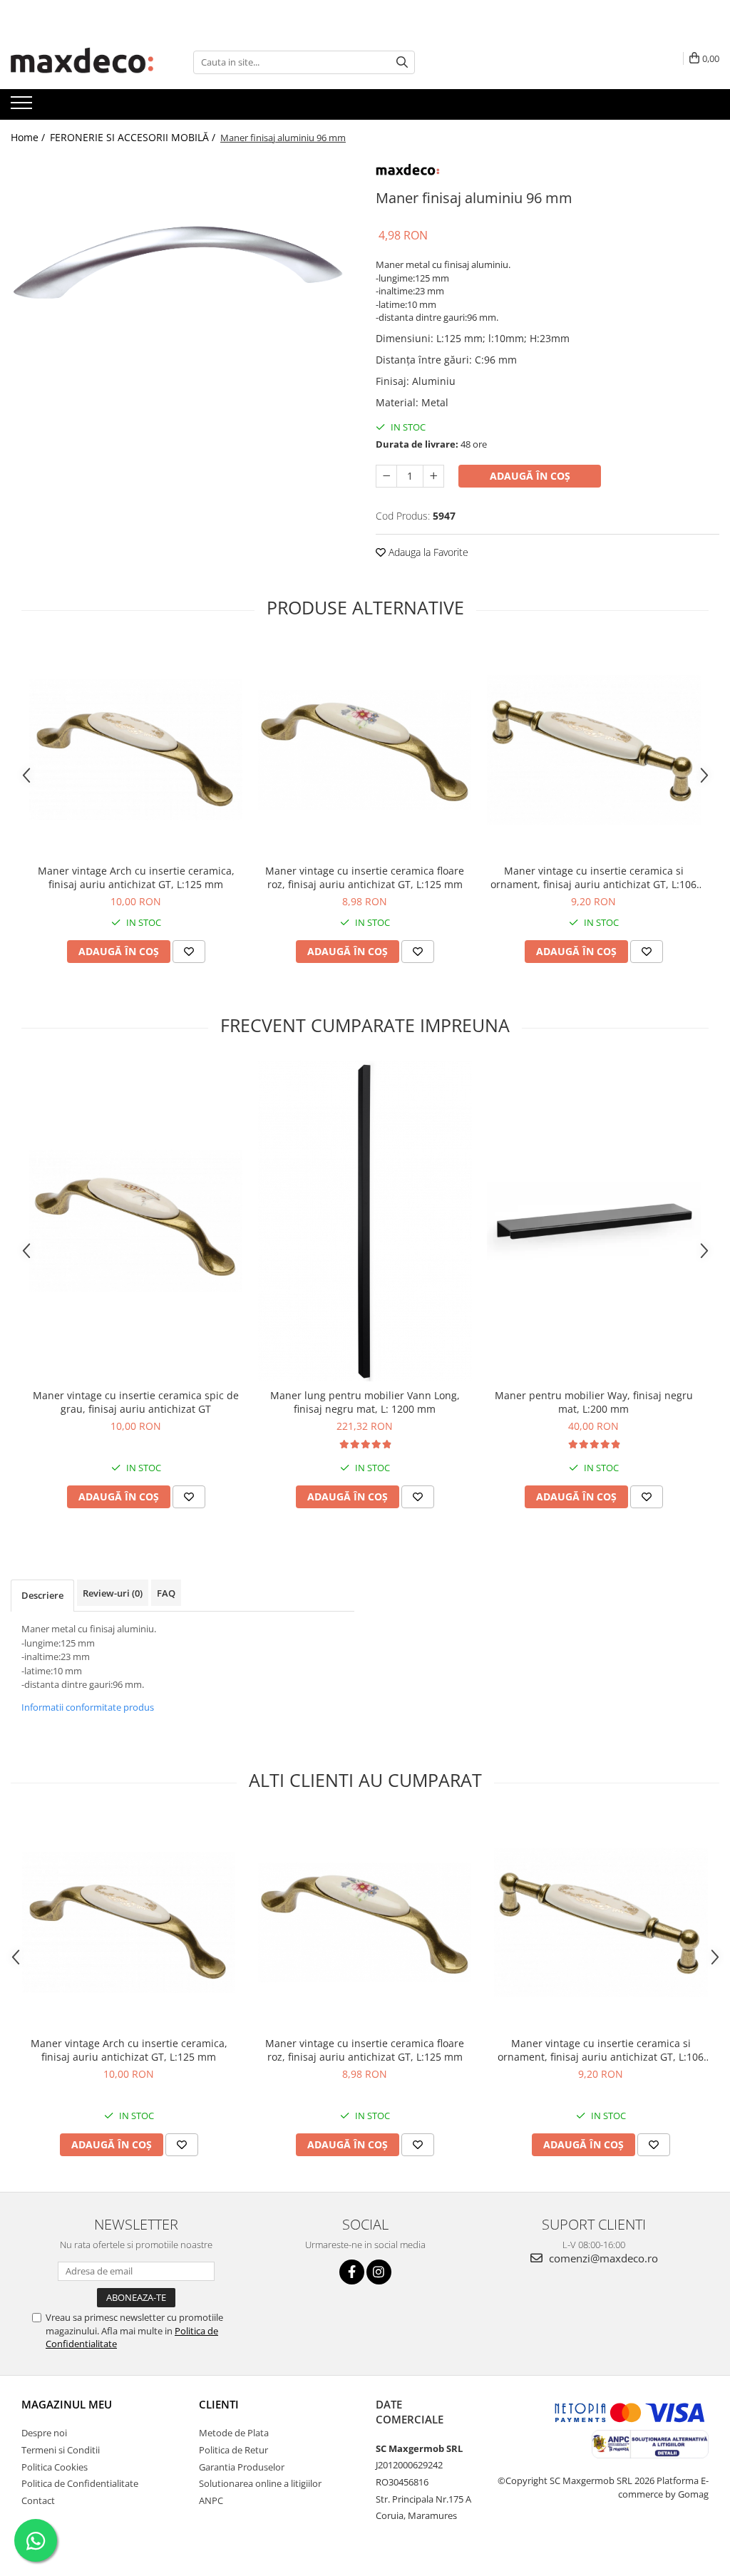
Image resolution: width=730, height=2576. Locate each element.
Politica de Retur (233, 2450)
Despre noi (44, 2433)
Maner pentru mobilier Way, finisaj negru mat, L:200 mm (594, 1402)
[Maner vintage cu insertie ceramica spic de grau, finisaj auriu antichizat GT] (136, 1221)
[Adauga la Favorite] (189, 952)
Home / (29, 137)
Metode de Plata (234, 2433)
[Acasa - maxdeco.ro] (82, 62)
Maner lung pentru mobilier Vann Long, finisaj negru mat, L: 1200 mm (365, 1402)
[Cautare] (402, 62)
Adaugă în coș (530, 476)
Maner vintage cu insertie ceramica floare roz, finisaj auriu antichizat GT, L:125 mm (365, 877)
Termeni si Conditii (61, 2450)
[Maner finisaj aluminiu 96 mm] (182, 284)
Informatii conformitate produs (88, 1707)
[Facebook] (352, 2272)
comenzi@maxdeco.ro (602, 2258)
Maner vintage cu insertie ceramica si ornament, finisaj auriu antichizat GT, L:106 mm (593, 877)
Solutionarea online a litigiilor (260, 2483)
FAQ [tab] (166, 1593)
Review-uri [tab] (113, 1593)
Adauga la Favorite (427, 552)
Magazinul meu (67, 2404)
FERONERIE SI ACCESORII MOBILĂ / (134, 137)
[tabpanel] (182, 284)
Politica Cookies (55, 2467)
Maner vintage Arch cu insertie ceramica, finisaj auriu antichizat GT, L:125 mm (136, 877)
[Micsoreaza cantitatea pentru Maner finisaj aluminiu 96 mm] (386, 476)
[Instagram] (379, 2272)
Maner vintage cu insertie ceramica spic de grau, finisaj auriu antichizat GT (136, 1402)
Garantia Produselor (242, 2467)
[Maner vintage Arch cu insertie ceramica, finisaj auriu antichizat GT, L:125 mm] (136, 750)
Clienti (219, 2404)
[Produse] (23, 107)
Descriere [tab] (42, 1595)
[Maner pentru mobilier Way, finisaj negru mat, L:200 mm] (594, 1221)
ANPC (211, 2500)
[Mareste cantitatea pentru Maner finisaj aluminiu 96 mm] (433, 476)
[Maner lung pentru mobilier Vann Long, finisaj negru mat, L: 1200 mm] (365, 1221)
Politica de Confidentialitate (80, 2483)
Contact (38, 2500)
